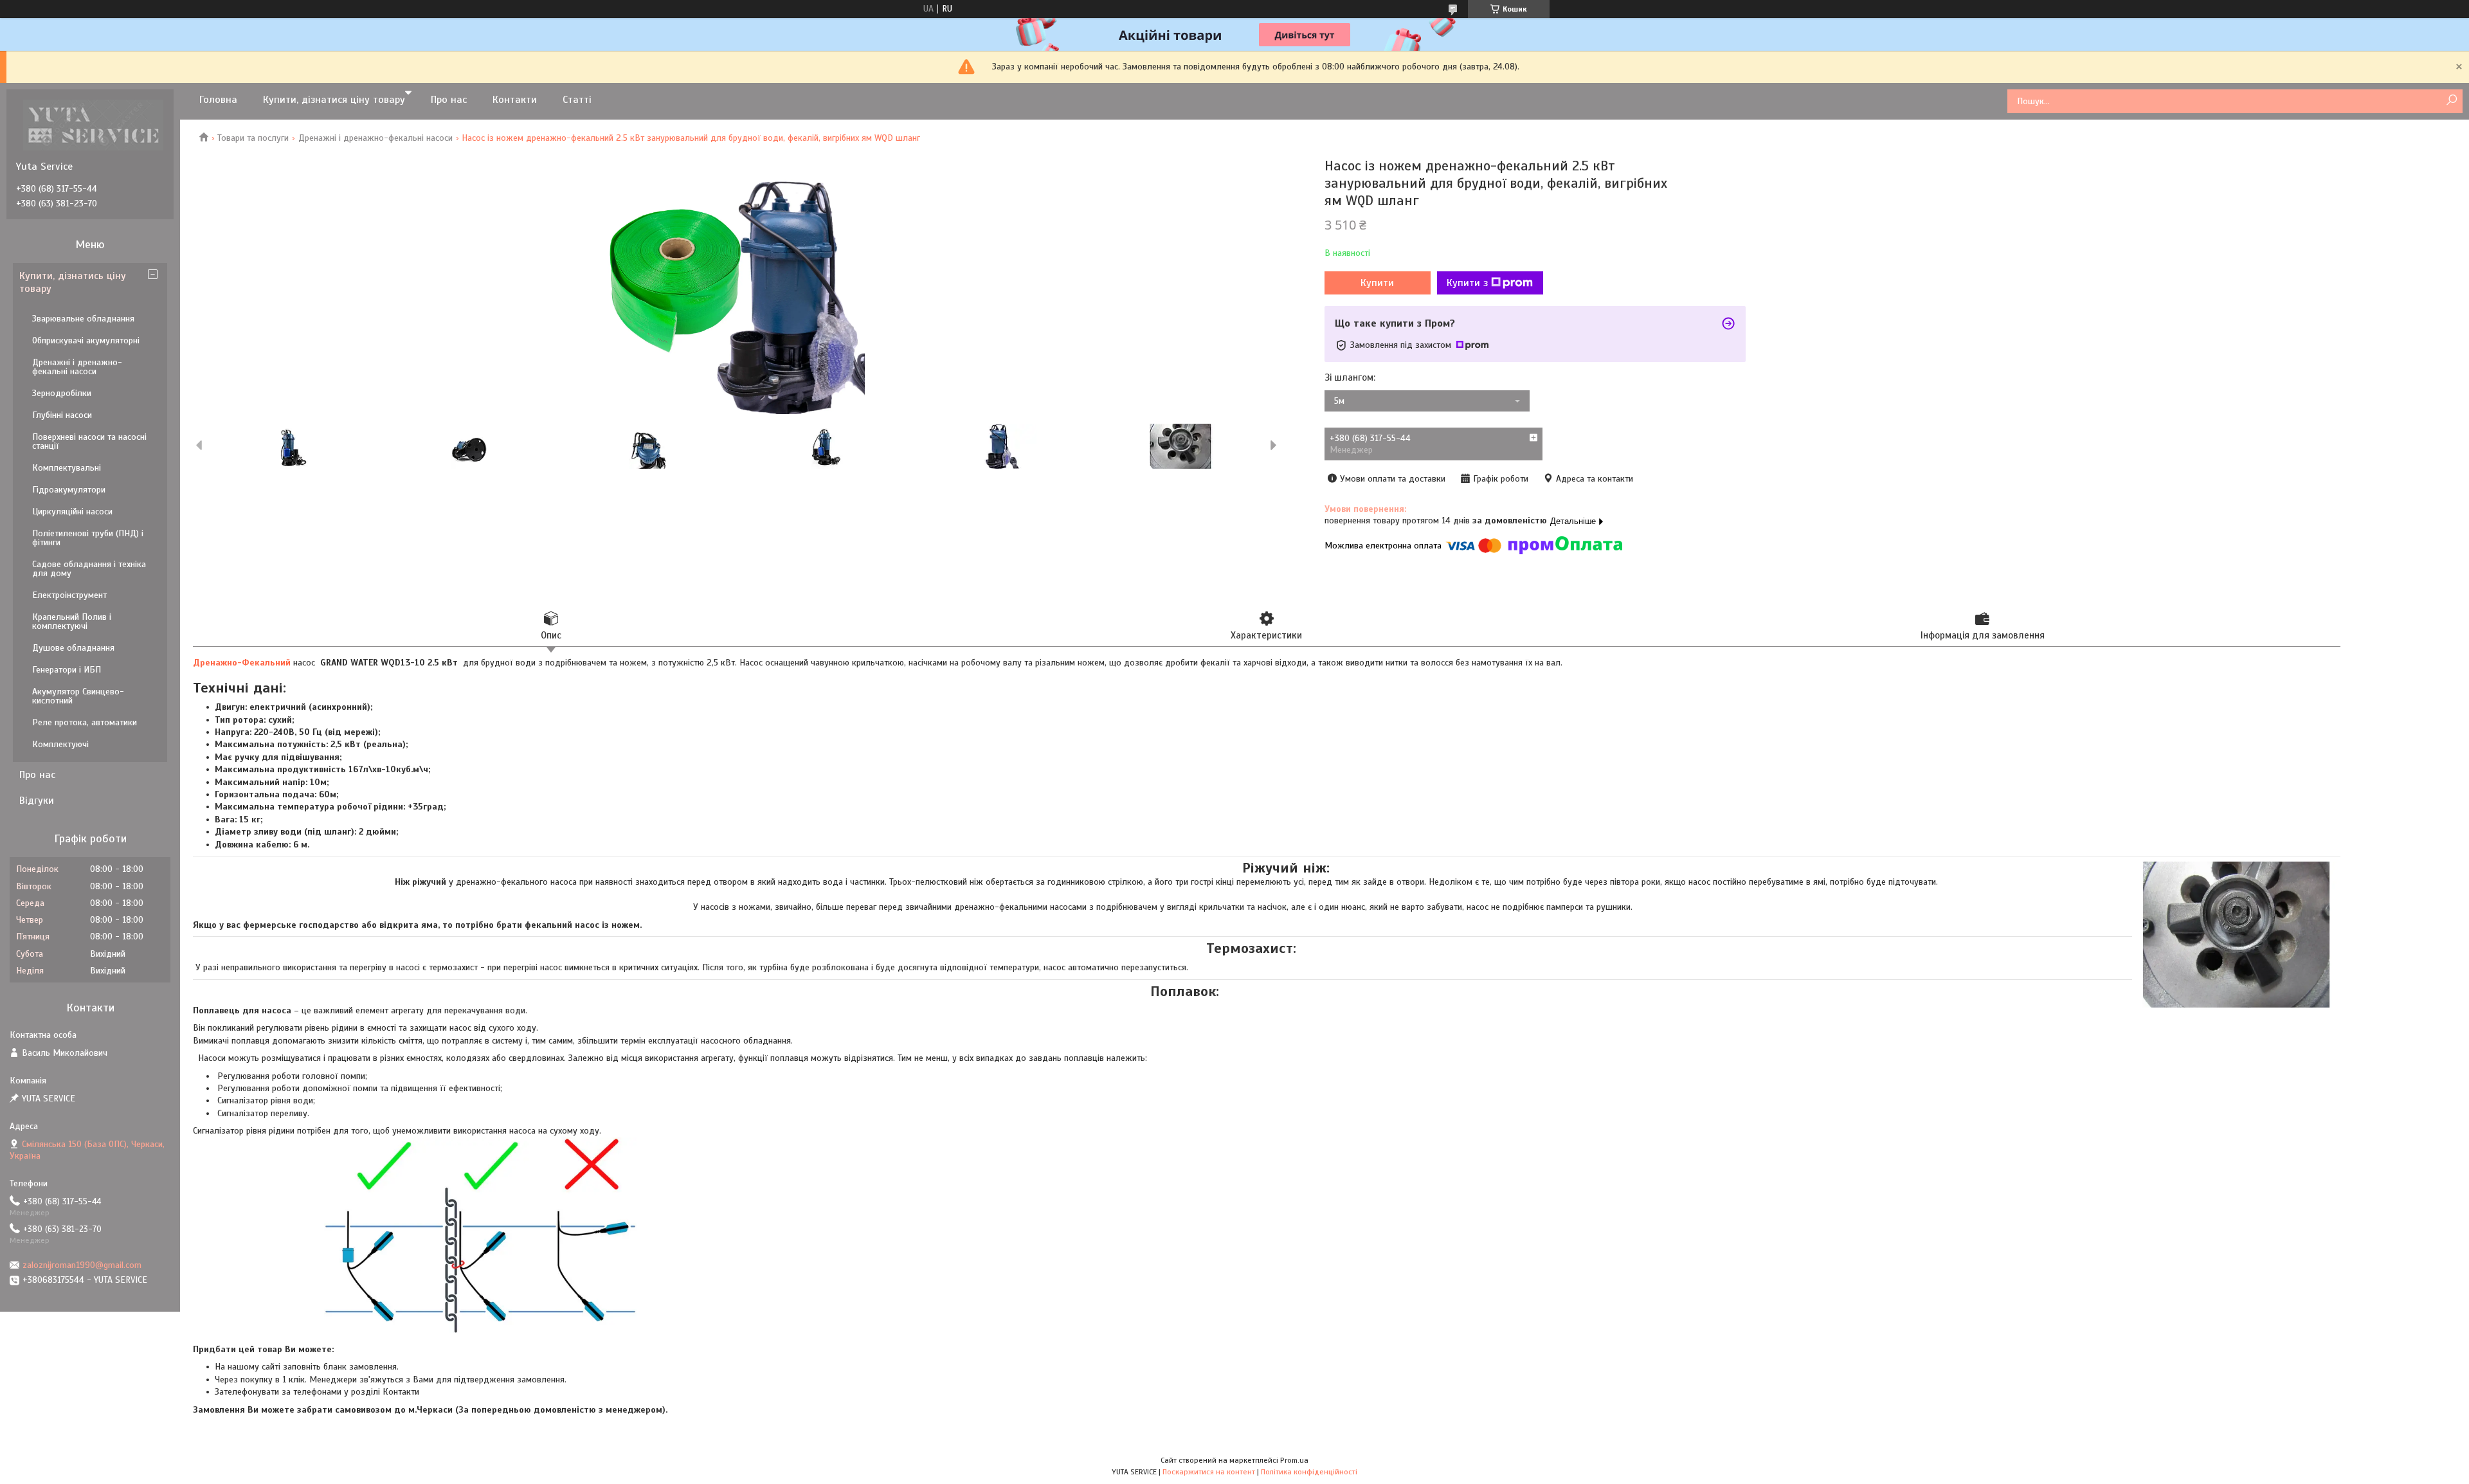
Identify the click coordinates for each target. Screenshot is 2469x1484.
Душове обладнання (73, 648)
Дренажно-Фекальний (242, 663)
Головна (218, 100)
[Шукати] (2451, 101)
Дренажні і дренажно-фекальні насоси (375, 138)
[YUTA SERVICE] (93, 125)
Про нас (449, 100)
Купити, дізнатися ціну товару (334, 100)
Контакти (515, 100)
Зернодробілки (62, 393)
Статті (577, 100)
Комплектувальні (67, 468)
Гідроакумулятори (69, 490)
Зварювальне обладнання (83, 319)
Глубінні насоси (62, 415)
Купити (1377, 283)
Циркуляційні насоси (72, 511)
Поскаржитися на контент (1209, 1472)
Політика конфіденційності (1309, 1472)
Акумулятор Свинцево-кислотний (78, 696)
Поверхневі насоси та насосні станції (89, 441)
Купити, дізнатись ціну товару (73, 282)
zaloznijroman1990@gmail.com (82, 1265)
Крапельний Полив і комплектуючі (72, 621)
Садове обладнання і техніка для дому (89, 569)
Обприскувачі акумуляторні (86, 340)
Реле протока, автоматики (85, 722)
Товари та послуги (253, 138)
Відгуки (37, 801)
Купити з (1467, 283)
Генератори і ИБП (67, 670)
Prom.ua (1294, 1460)
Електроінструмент (69, 595)
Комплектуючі (60, 744)
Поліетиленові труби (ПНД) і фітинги (88, 538)
